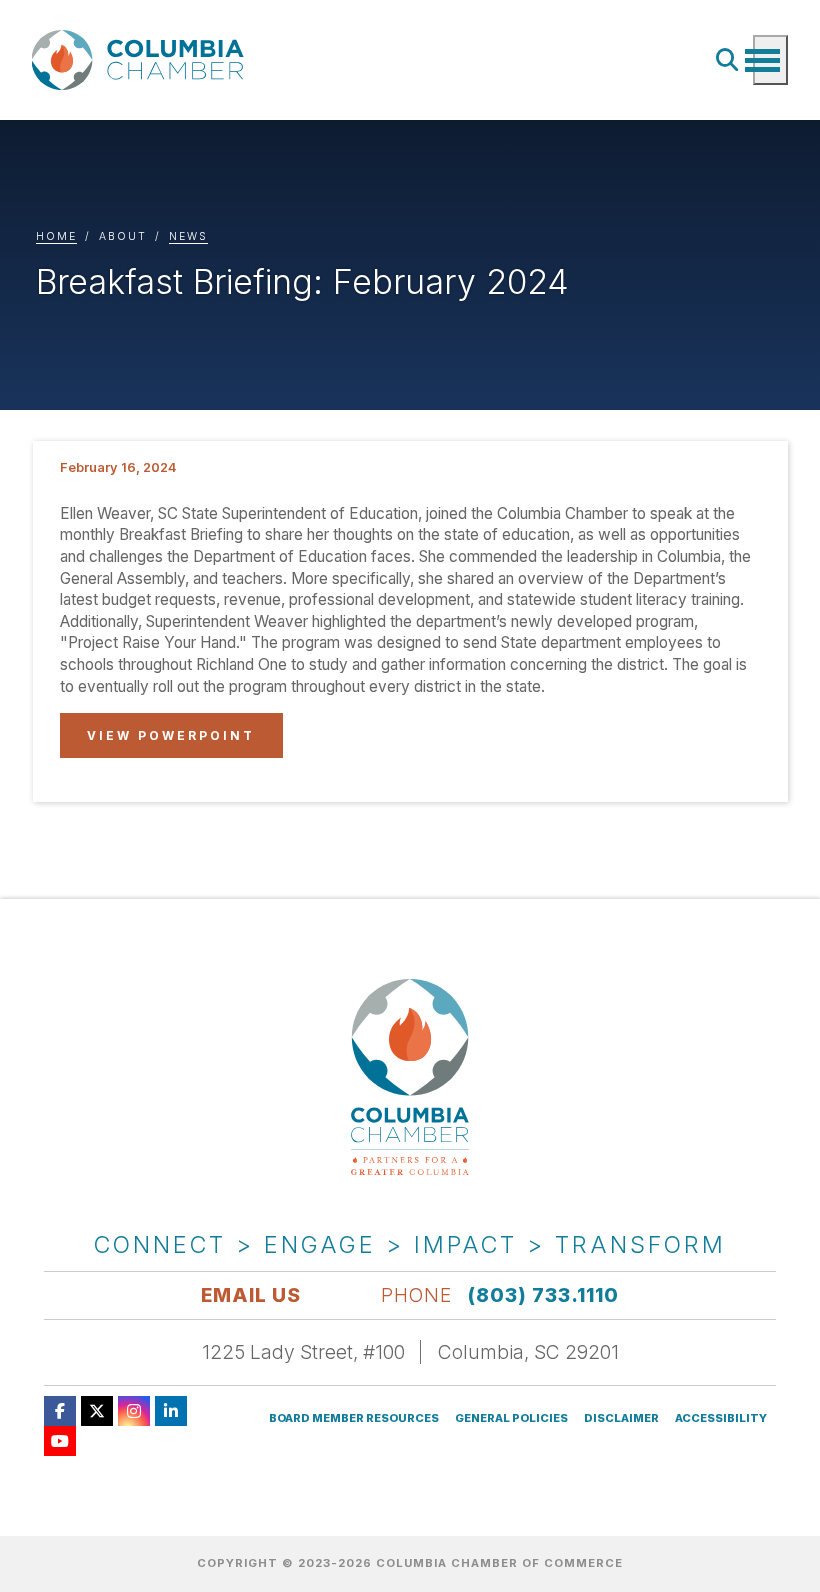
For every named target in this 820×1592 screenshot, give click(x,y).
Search (728, 60)
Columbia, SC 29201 (528, 1352)
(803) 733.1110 (543, 1295)
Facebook (60, 1411)
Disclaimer (621, 1418)
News (188, 236)
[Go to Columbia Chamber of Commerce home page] (142, 60)
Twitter (97, 1411)
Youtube (60, 1441)
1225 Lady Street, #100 (303, 1352)
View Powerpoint (171, 735)
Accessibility (721, 1418)
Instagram (134, 1411)
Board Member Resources (354, 1418)
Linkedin (171, 1411)
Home (56, 236)
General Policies (511, 1418)
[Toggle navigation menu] (770, 60)
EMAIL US (251, 1295)
